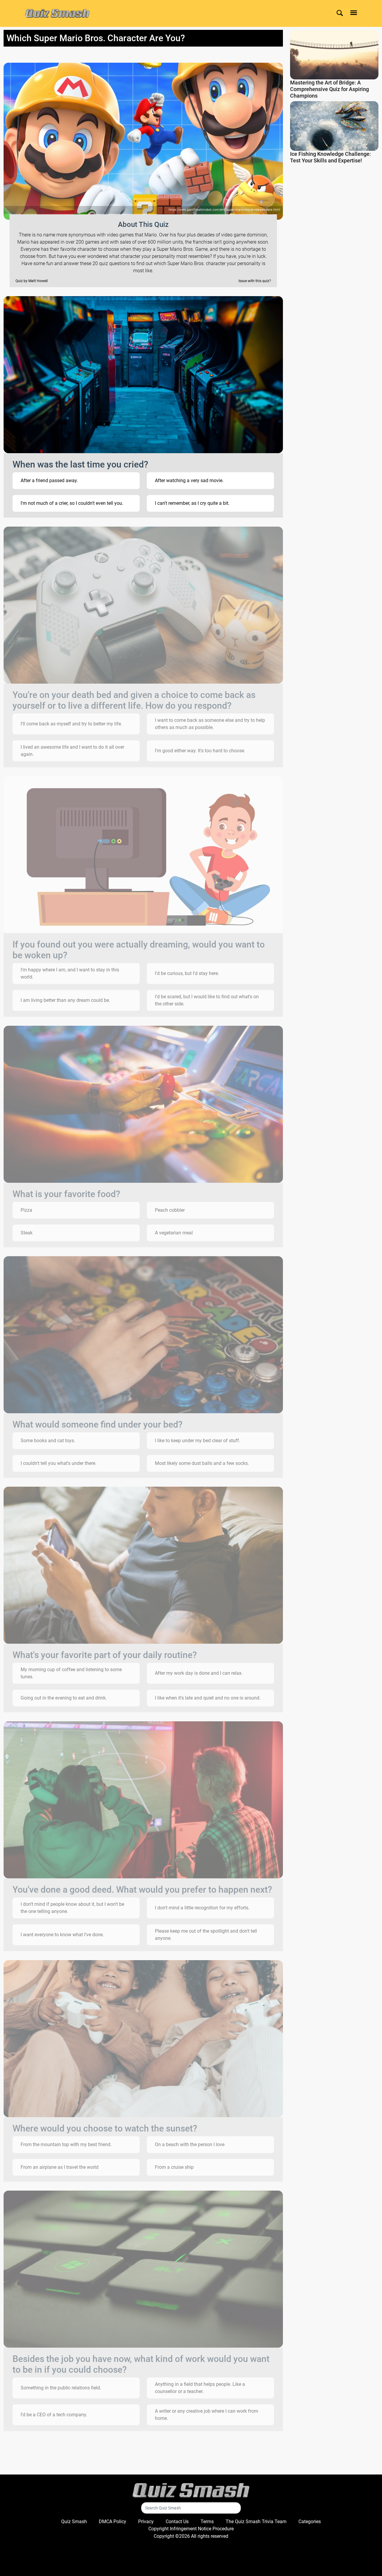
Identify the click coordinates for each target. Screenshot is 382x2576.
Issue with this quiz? (255, 281)
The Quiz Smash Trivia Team (256, 2522)
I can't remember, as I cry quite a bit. (192, 503)
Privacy (146, 2522)
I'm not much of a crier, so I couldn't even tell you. (72, 503)
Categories (310, 2522)
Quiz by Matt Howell (32, 281)
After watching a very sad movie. (189, 480)
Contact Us (177, 2522)
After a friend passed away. (49, 480)
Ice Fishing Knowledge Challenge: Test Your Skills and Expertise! (331, 157)
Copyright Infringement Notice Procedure (191, 2529)
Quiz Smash (74, 2522)
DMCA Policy (113, 2522)
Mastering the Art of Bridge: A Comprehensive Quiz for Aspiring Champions (329, 89)
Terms (207, 2522)
